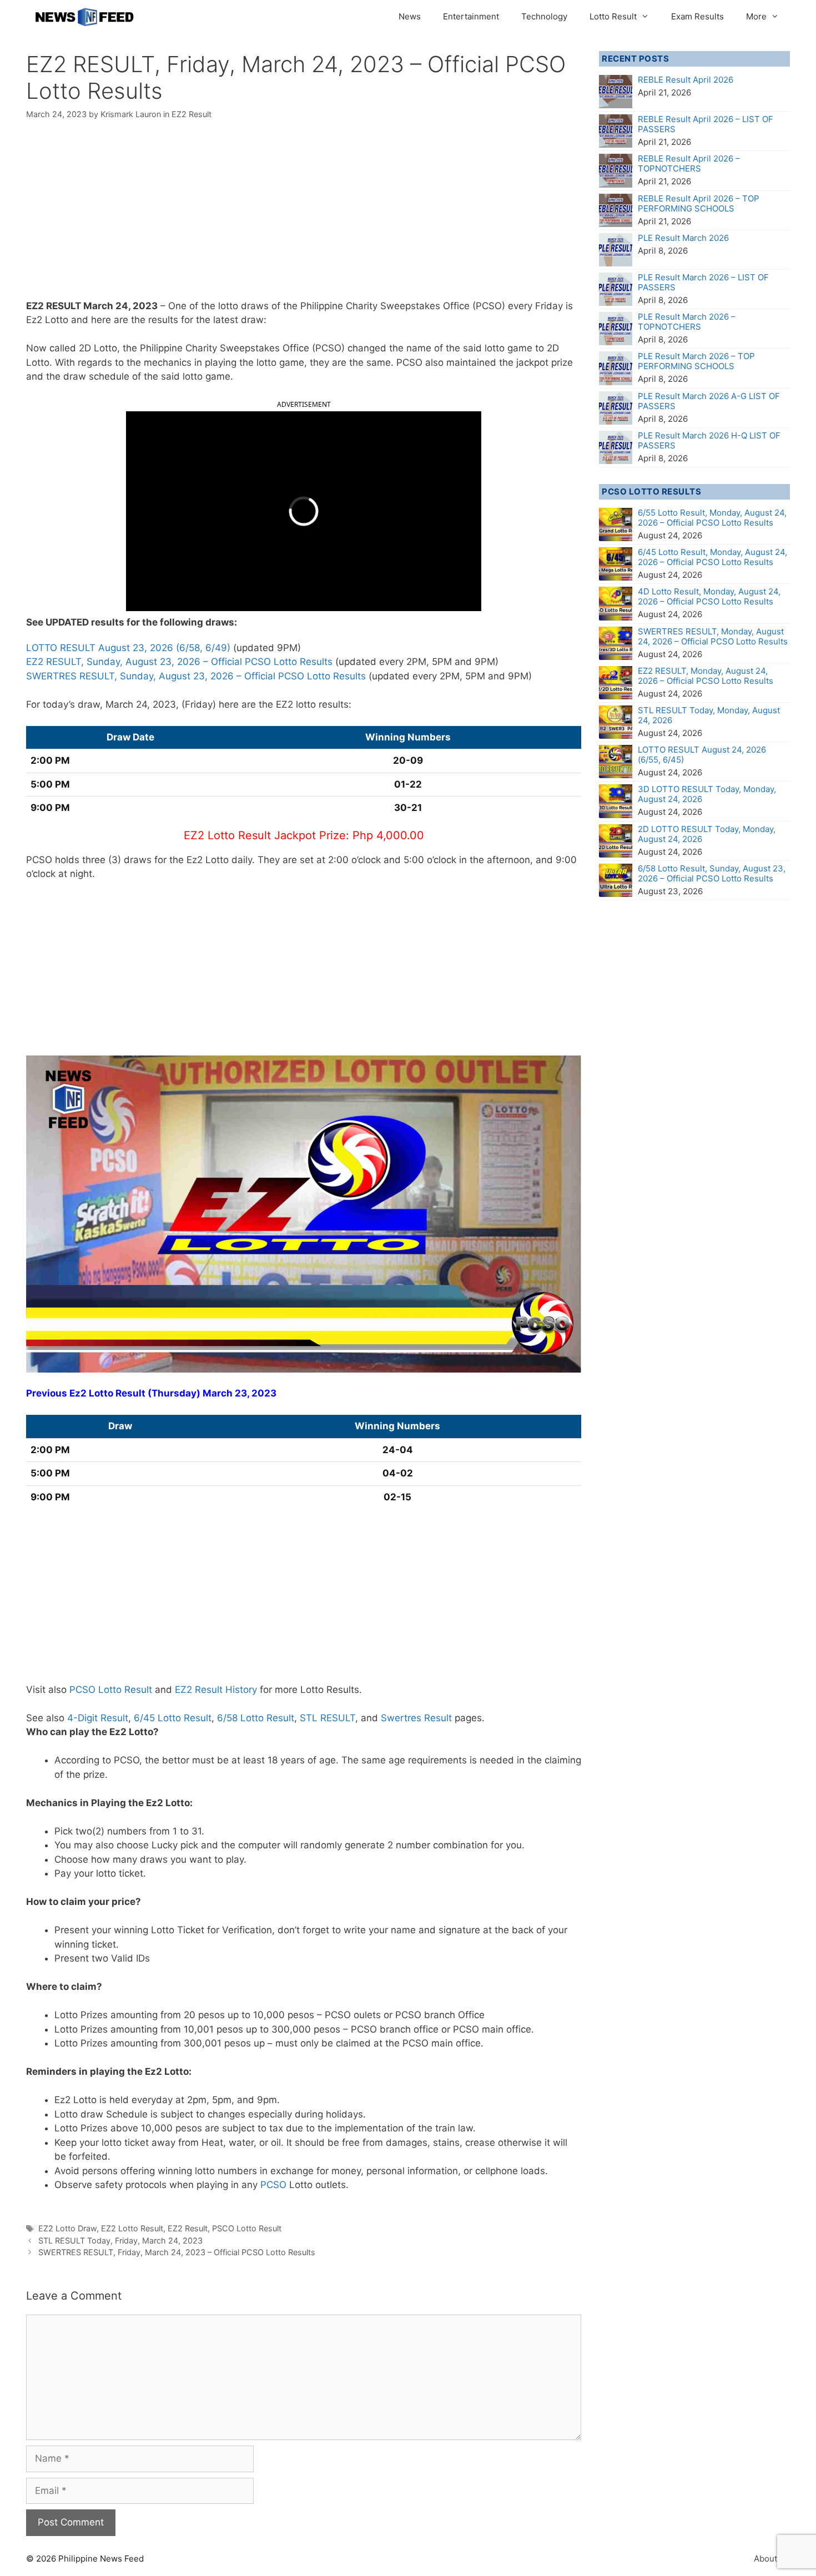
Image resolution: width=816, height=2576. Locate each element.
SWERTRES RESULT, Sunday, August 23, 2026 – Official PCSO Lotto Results (196, 676)
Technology (544, 16)
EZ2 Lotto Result (132, 2228)
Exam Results (697, 16)
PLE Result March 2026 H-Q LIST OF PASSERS (709, 440)
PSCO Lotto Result (247, 2228)
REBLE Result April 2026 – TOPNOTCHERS (689, 163)
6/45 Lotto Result (173, 1718)
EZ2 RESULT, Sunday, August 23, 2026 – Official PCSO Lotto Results (179, 662)
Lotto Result (613, 16)
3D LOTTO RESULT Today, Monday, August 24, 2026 (707, 794)
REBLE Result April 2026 (686, 80)
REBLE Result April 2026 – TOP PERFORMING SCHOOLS (699, 203)
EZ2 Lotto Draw (67, 2228)
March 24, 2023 (120, 306)
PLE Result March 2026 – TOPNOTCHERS (687, 322)
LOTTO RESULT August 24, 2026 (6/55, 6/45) (702, 755)
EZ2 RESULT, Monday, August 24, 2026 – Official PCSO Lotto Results (706, 676)
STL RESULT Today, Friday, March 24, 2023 (120, 2240)
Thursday (174, 1393)
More (756, 16)
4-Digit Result (98, 1718)
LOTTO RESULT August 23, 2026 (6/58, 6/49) (128, 648)
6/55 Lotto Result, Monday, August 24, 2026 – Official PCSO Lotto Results (712, 518)
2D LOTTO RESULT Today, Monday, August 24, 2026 (707, 834)
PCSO (273, 2185)
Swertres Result (416, 1718)
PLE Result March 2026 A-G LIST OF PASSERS (709, 401)
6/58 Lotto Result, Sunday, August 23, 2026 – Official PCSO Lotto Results (712, 873)
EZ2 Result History (216, 1690)
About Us (772, 2559)
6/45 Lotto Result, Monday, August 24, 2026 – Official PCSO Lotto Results (712, 557)
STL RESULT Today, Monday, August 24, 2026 (709, 715)
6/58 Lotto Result (256, 1718)
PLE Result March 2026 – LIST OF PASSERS (703, 282)
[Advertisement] (304, 217)
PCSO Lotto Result (111, 1690)
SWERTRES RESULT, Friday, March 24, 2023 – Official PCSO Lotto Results (177, 2252)
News (410, 16)
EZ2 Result (192, 114)
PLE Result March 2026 (683, 238)
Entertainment (471, 16)
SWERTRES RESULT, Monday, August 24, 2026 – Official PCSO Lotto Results (713, 636)
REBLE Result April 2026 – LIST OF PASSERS (706, 124)
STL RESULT (328, 1718)
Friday (549, 306)
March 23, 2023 (240, 1393)
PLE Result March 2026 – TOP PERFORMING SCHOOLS (696, 361)
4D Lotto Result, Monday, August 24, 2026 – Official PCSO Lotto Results (709, 596)
